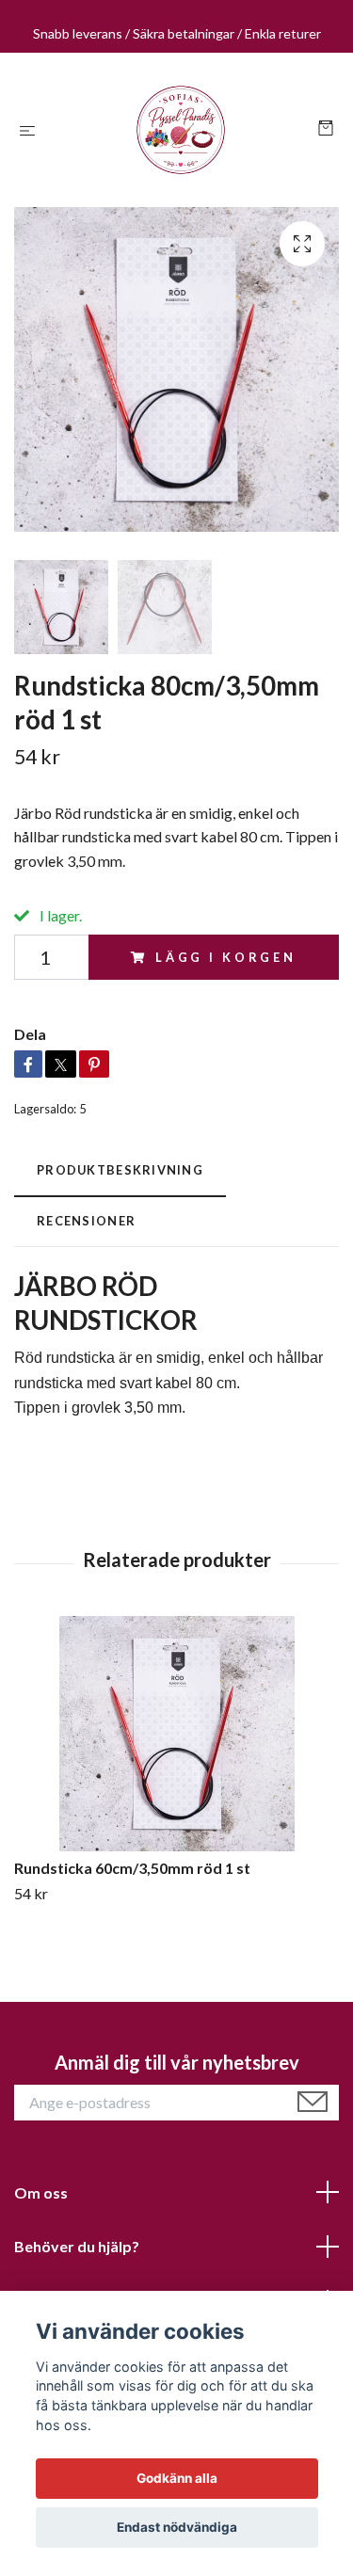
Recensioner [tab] (86, 1221)
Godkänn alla (177, 2478)
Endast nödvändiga (177, 2527)
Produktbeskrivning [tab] (120, 1170)
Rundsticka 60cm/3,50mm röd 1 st (132, 1868)
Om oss (41, 2192)
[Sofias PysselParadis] (180, 130)
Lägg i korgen (226, 957)
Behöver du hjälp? (77, 2246)
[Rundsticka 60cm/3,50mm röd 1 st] (176, 1734)
